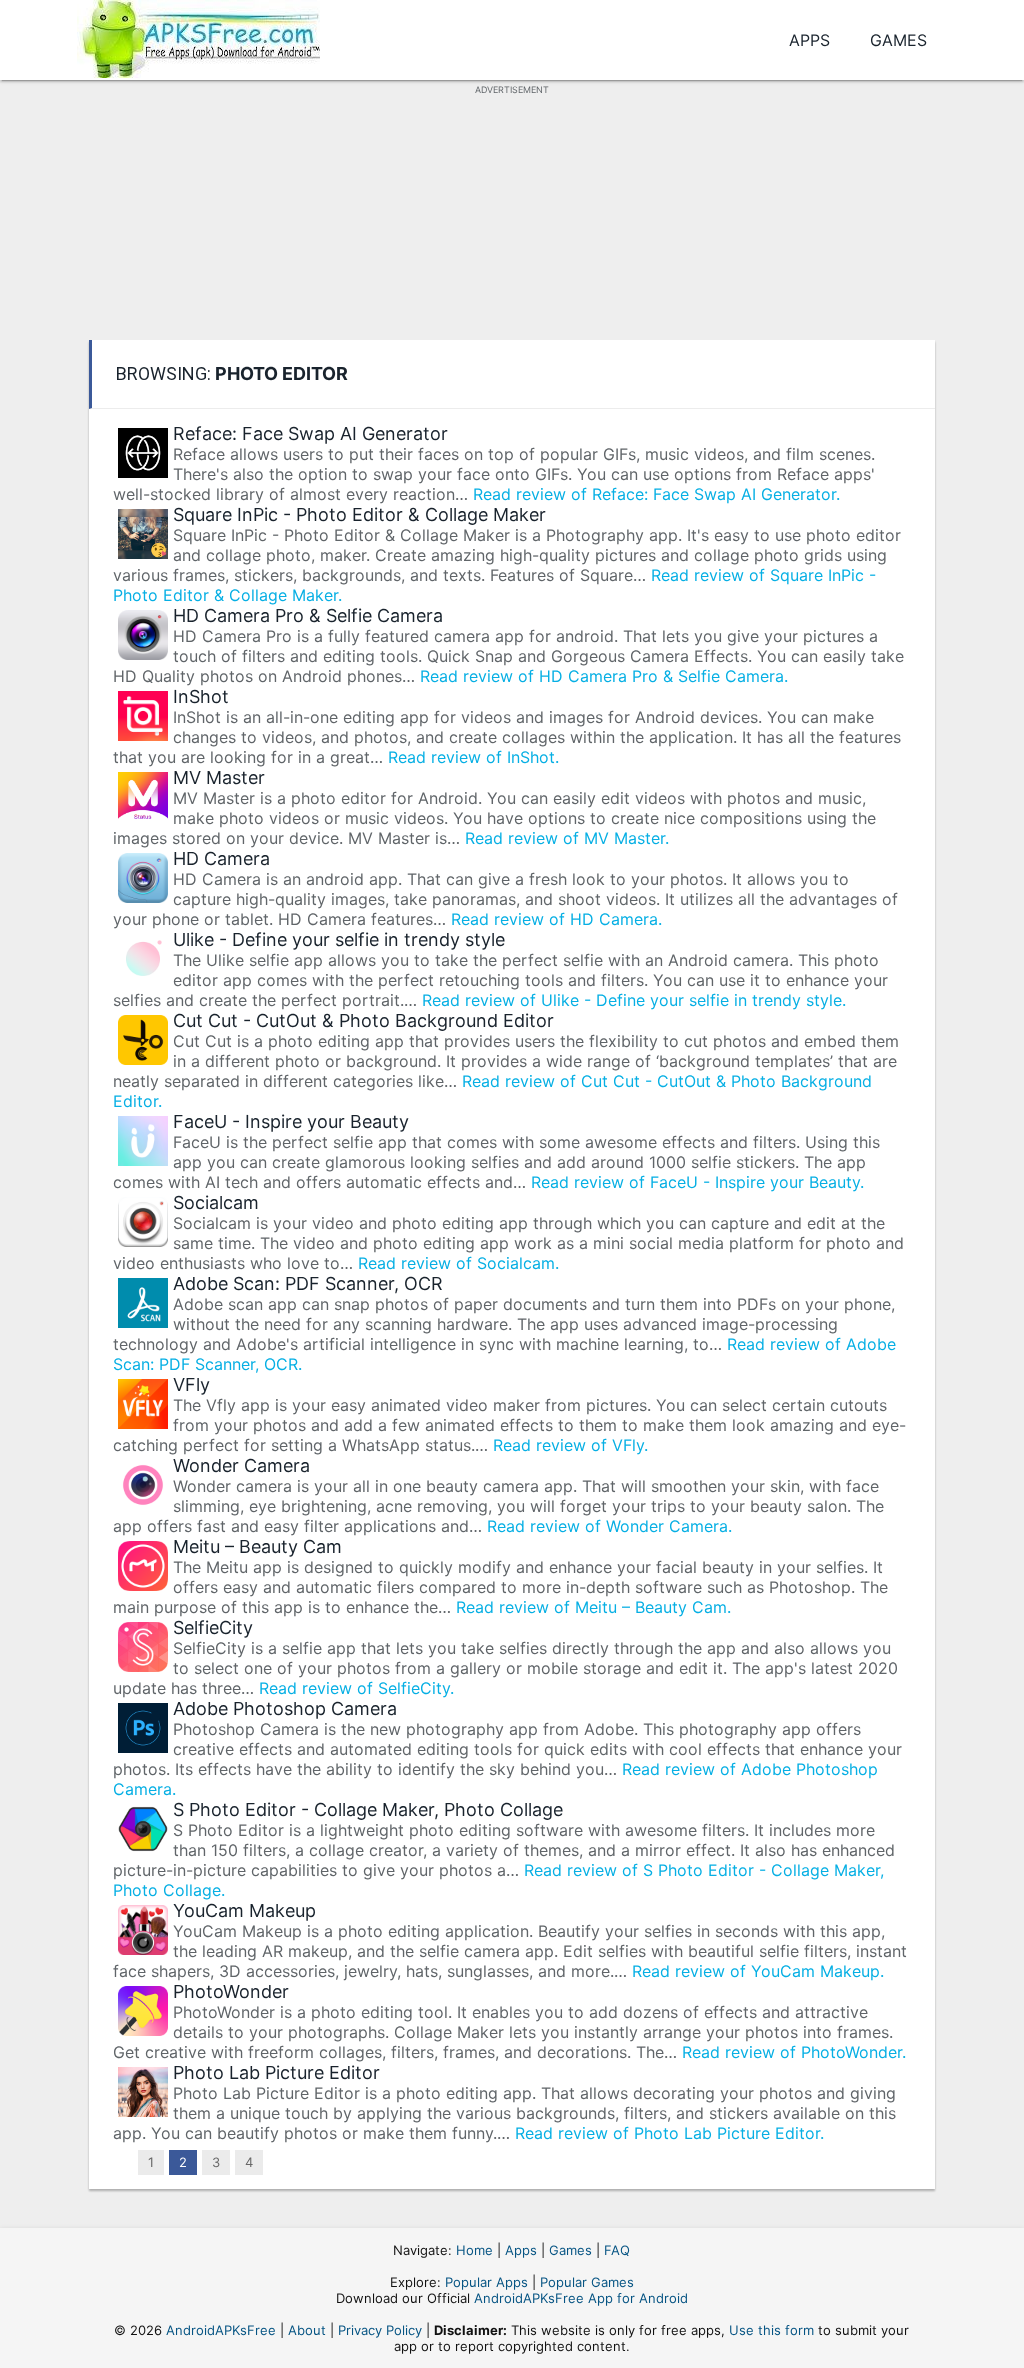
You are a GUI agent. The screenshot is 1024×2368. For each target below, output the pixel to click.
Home (474, 2250)
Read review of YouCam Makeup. (758, 1971)
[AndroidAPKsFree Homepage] (198, 35)
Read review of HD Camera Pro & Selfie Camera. (604, 676)
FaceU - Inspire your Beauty (291, 1121)
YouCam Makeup (244, 1910)
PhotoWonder (231, 1991)
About (307, 2330)
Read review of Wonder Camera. (609, 1526)
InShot (201, 696)
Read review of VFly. (570, 1445)
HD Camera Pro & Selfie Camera (308, 615)
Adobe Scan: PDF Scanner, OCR (308, 1283)
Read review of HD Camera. (556, 919)
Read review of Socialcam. (458, 1263)
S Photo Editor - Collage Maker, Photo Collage (368, 1809)
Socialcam (216, 1202)
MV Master (219, 777)
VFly (191, 1384)
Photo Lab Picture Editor (276, 2072)
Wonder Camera (241, 1465)
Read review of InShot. (473, 757)
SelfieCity (213, 1627)
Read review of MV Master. (567, 838)
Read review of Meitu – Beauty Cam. (593, 1607)
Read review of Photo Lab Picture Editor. (669, 2133)
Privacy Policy (380, 2330)
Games (898, 40)
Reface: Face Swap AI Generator (310, 433)
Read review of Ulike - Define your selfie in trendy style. (634, 1000)
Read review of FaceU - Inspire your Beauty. (697, 1182)
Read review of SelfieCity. (356, 1688)
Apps (809, 40)
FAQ (617, 2250)
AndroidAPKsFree (221, 2330)
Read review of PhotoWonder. (794, 2052)
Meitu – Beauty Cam (257, 1546)
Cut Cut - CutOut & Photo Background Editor (363, 1020)
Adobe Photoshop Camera (285, 1708)
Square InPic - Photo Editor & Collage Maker (359, 514)
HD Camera (221, 858)
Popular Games (587, 2282)
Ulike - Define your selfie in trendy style (339, 939)
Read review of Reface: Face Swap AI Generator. (656, 494)
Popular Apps (486, 2282)
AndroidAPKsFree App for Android (581, 2298)
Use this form (771, 2330)
